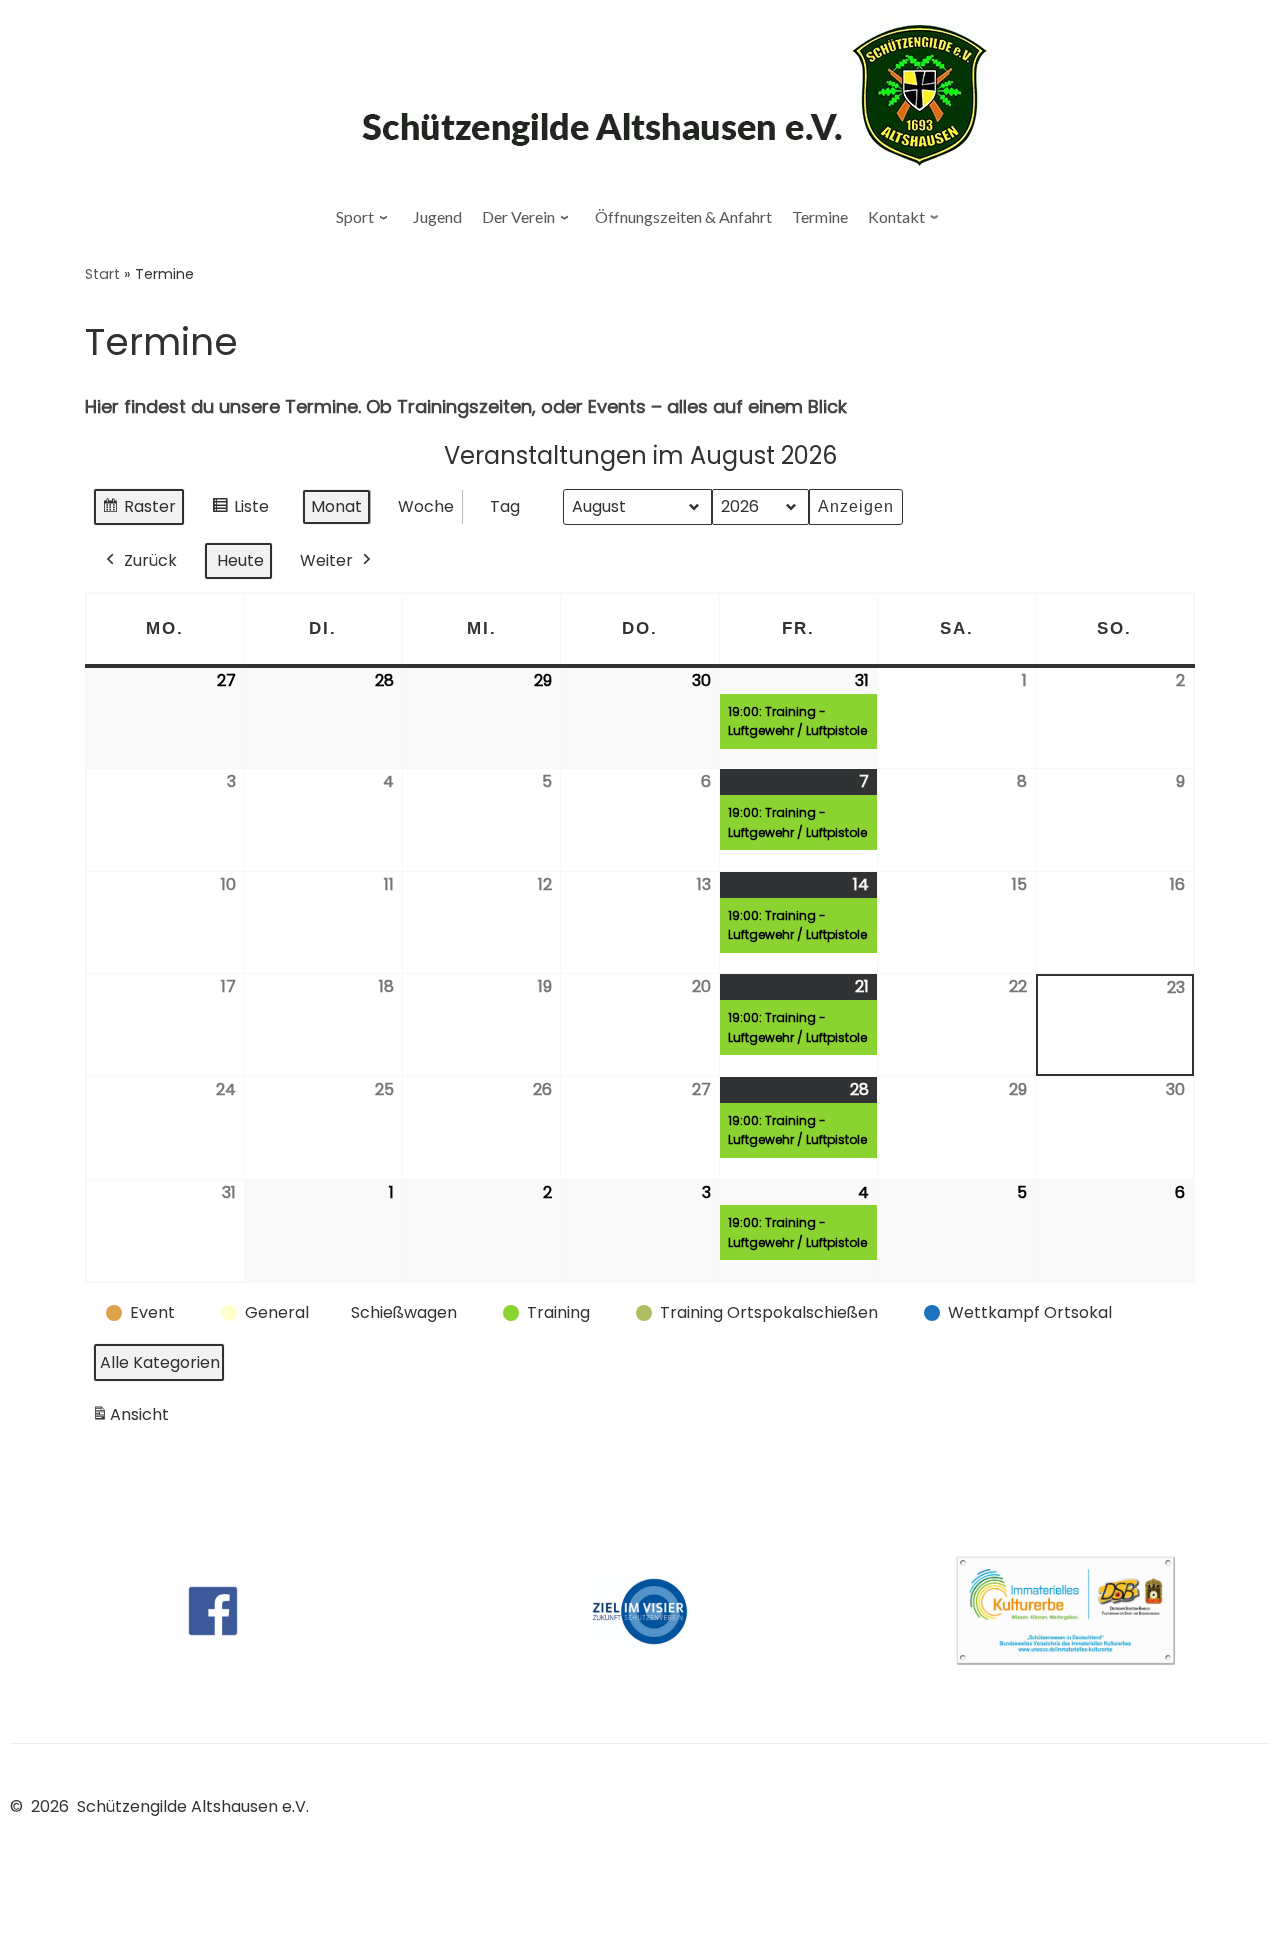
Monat (336, 506)
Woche (426, 506)
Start (102, 274)
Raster (138, 510)
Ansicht (133, 1419)
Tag (505, 506)
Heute (240, 560)
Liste (240, 510)
